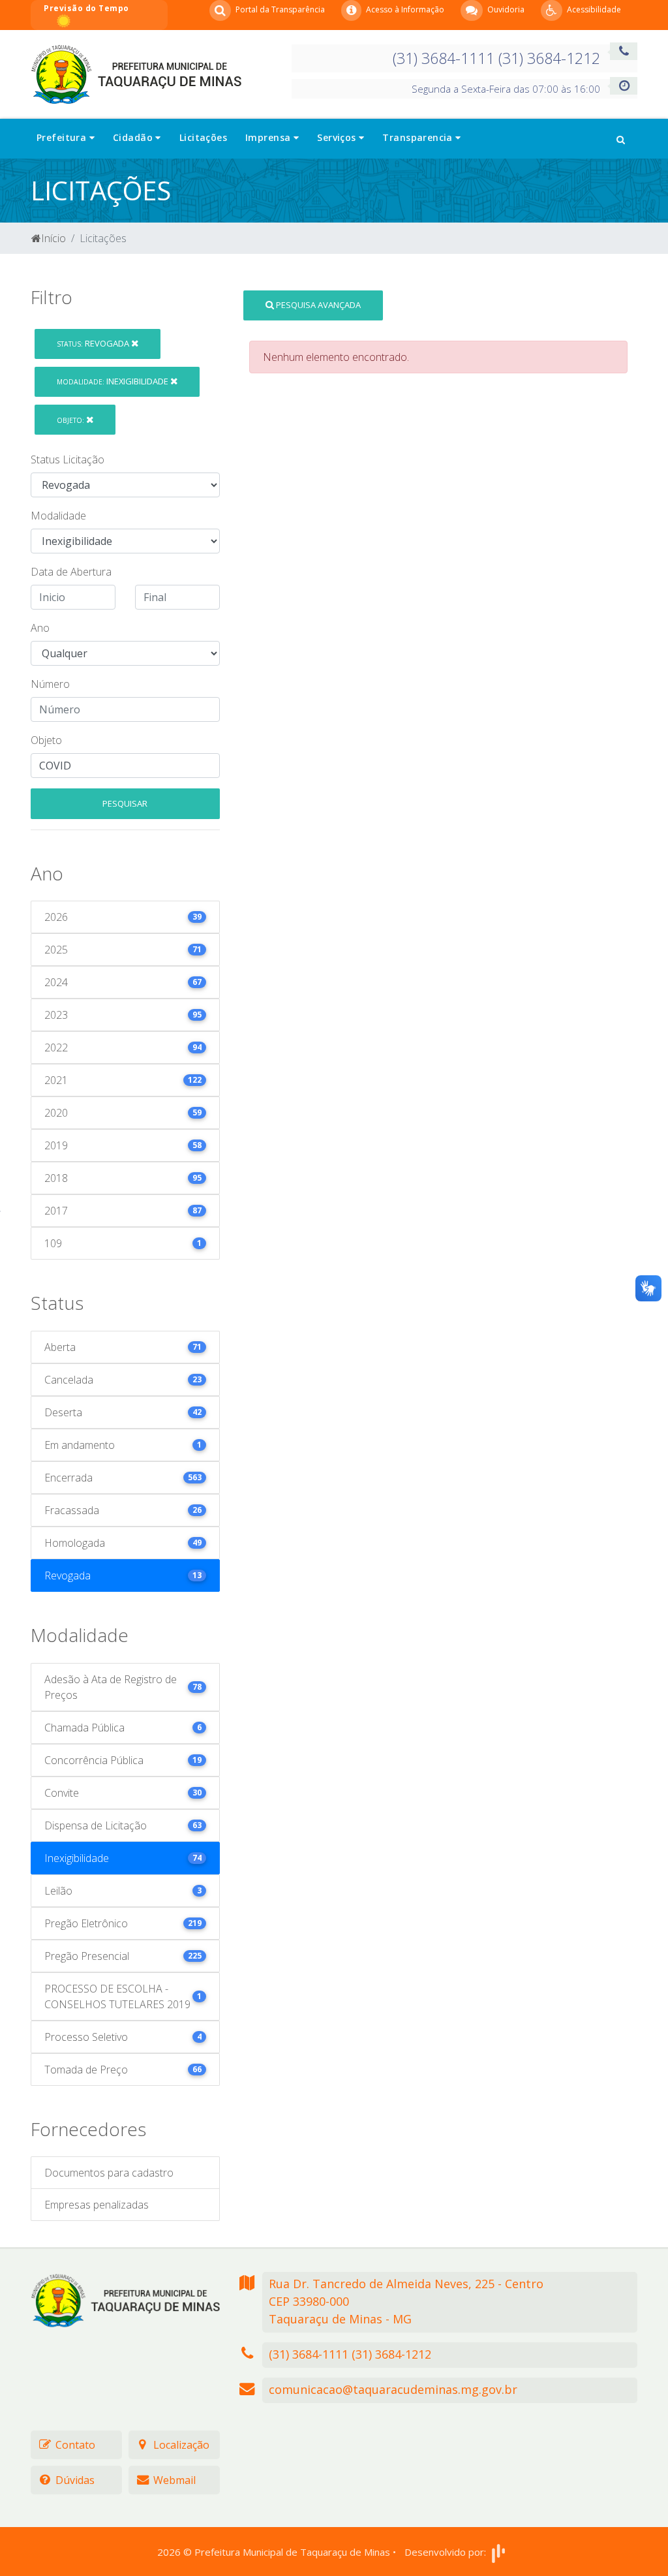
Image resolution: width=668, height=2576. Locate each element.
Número (50, 684)
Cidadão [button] (134, 137)
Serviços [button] (338, 137)
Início (53, 238)
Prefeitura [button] (63, 137)
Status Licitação (68, 459)
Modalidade (58, 516)
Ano (40, 628)
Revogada (94, 343)
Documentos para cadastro (109, 2173)
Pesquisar (125, 803)
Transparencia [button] (419, 137)
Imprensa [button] (269, 137)
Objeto (46, 740)
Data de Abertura (71, 572)
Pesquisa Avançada (317, 305)
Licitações (203, 137)
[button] (621, 138)
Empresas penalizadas (97, 2205)
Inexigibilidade (114, 381)
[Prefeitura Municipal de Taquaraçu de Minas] (136, 73)
